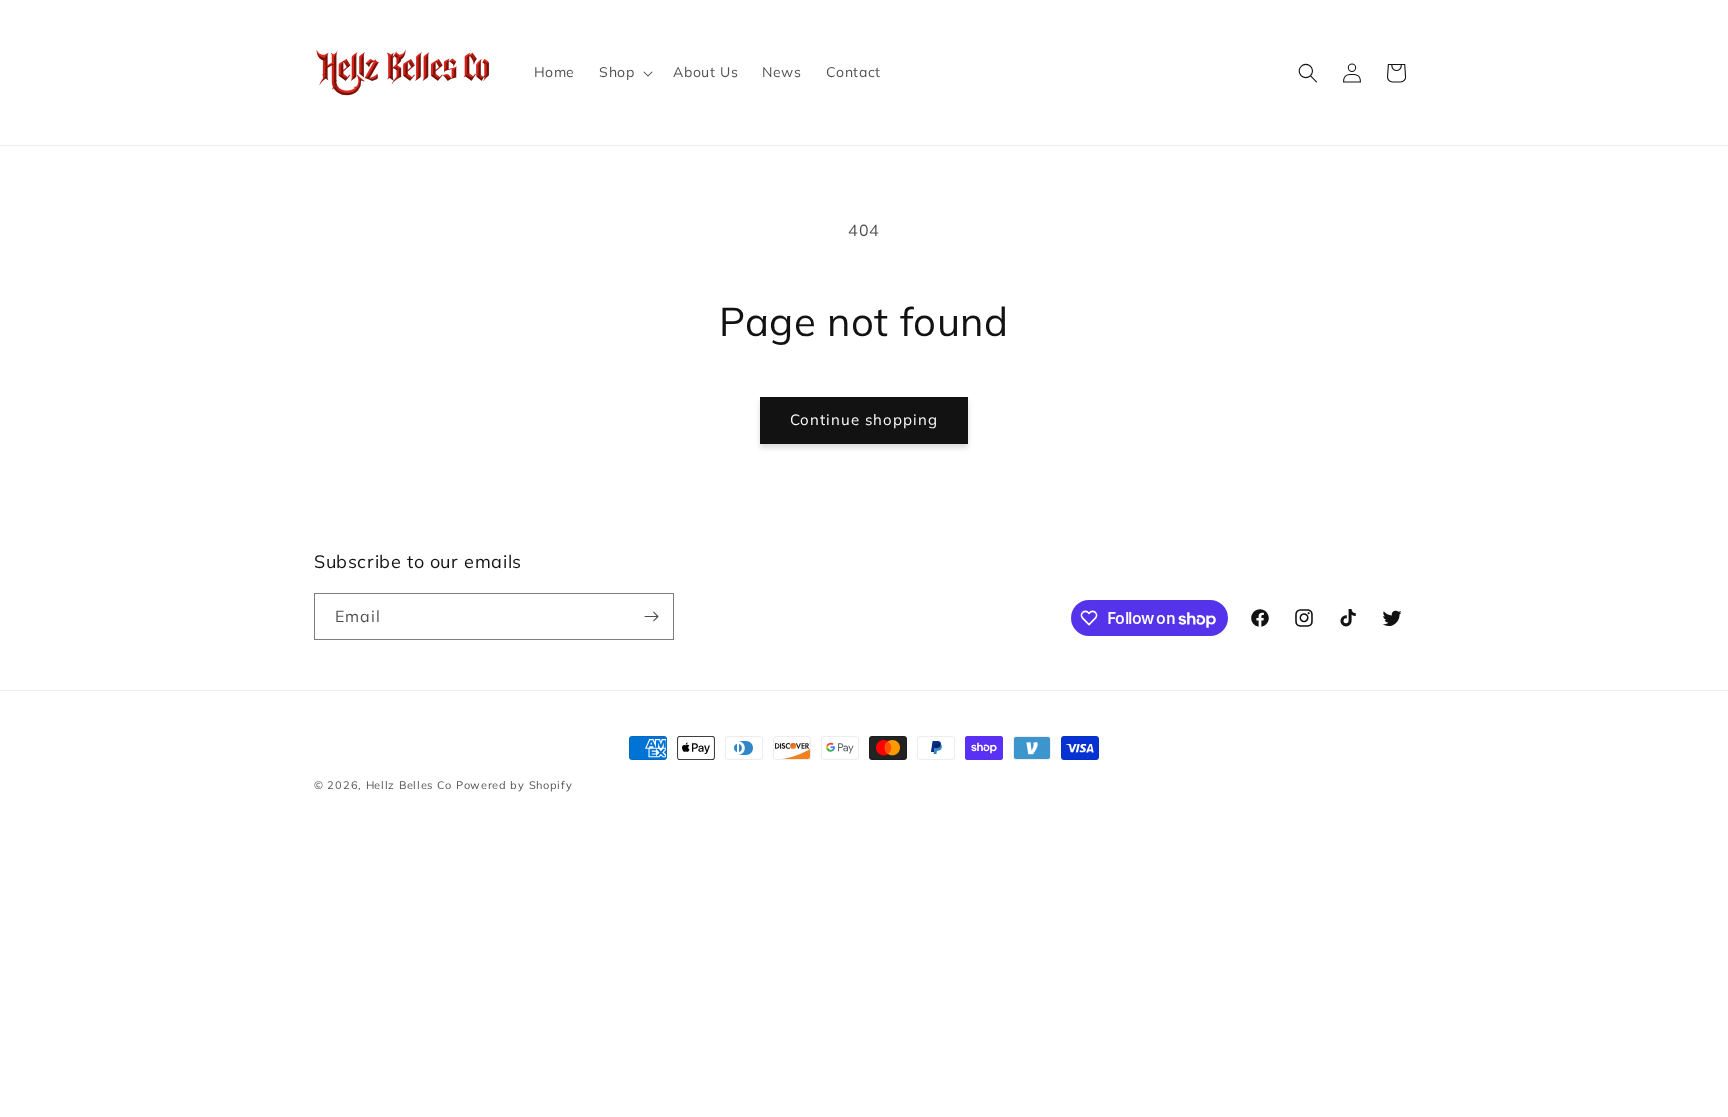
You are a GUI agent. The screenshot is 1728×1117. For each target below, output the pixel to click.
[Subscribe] (651, 616)
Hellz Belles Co (409, 785)
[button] (624, 72)
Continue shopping (864, 419)
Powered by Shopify (514, 785)
